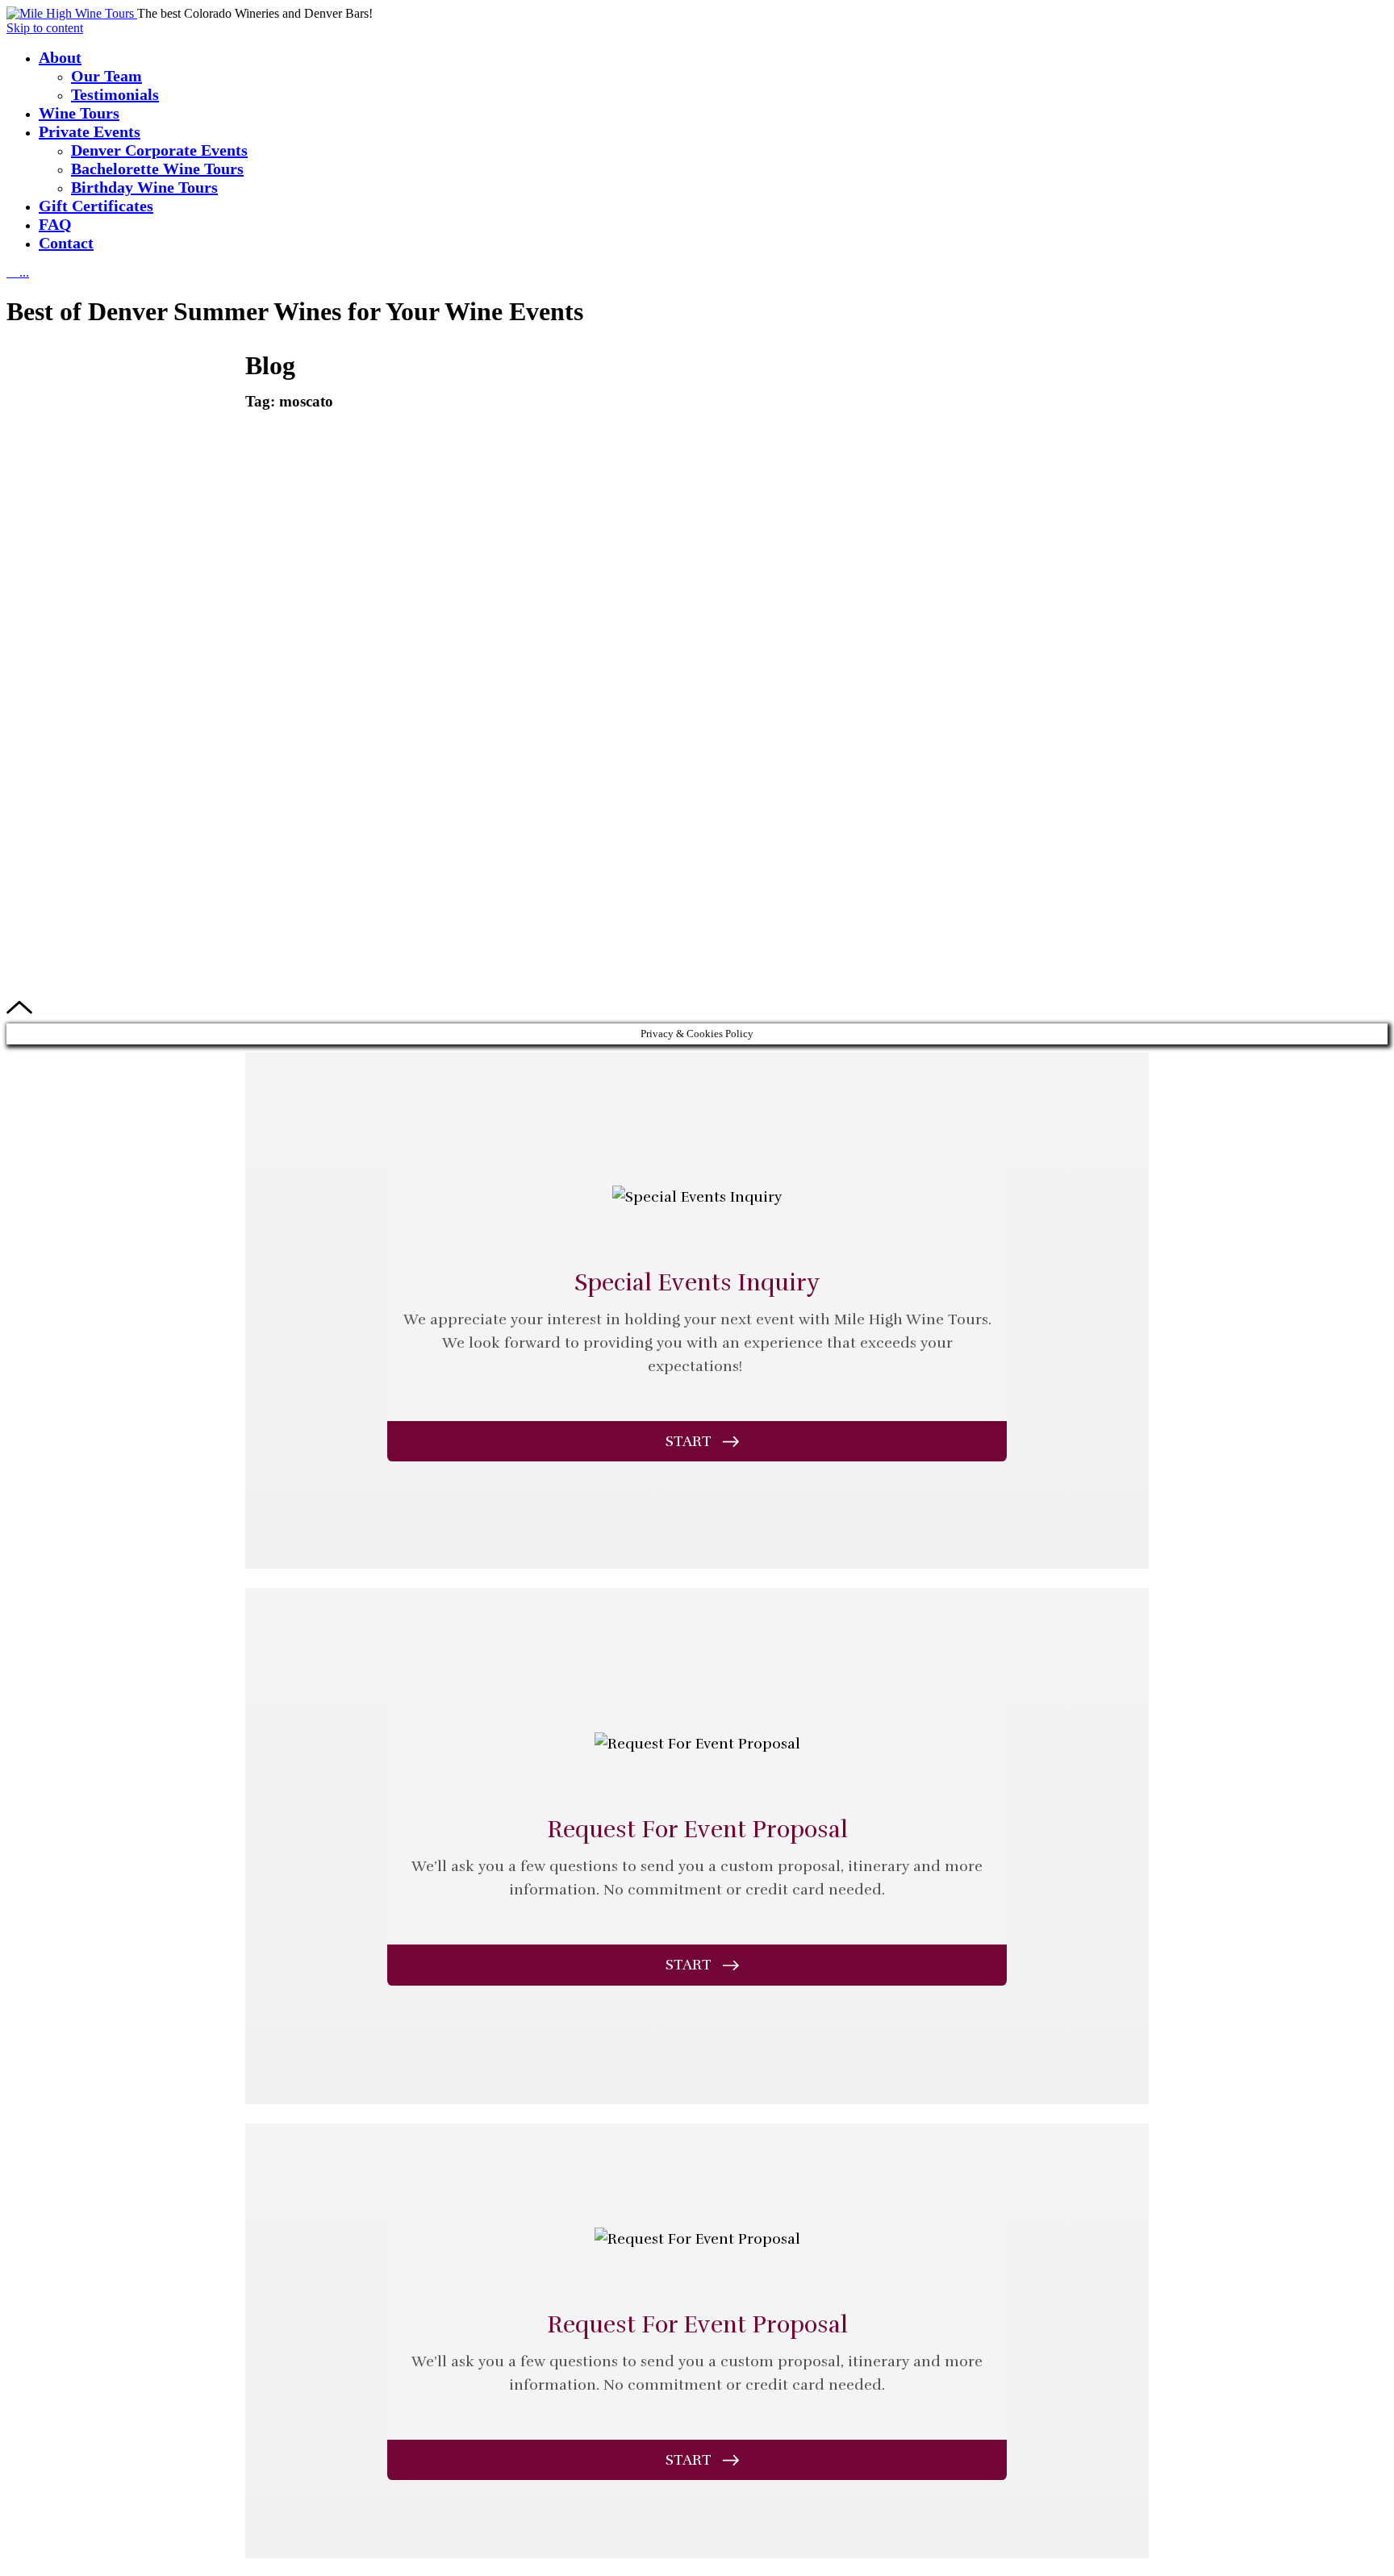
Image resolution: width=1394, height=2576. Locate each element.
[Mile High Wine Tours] (72, 13)
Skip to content (45, 28)
